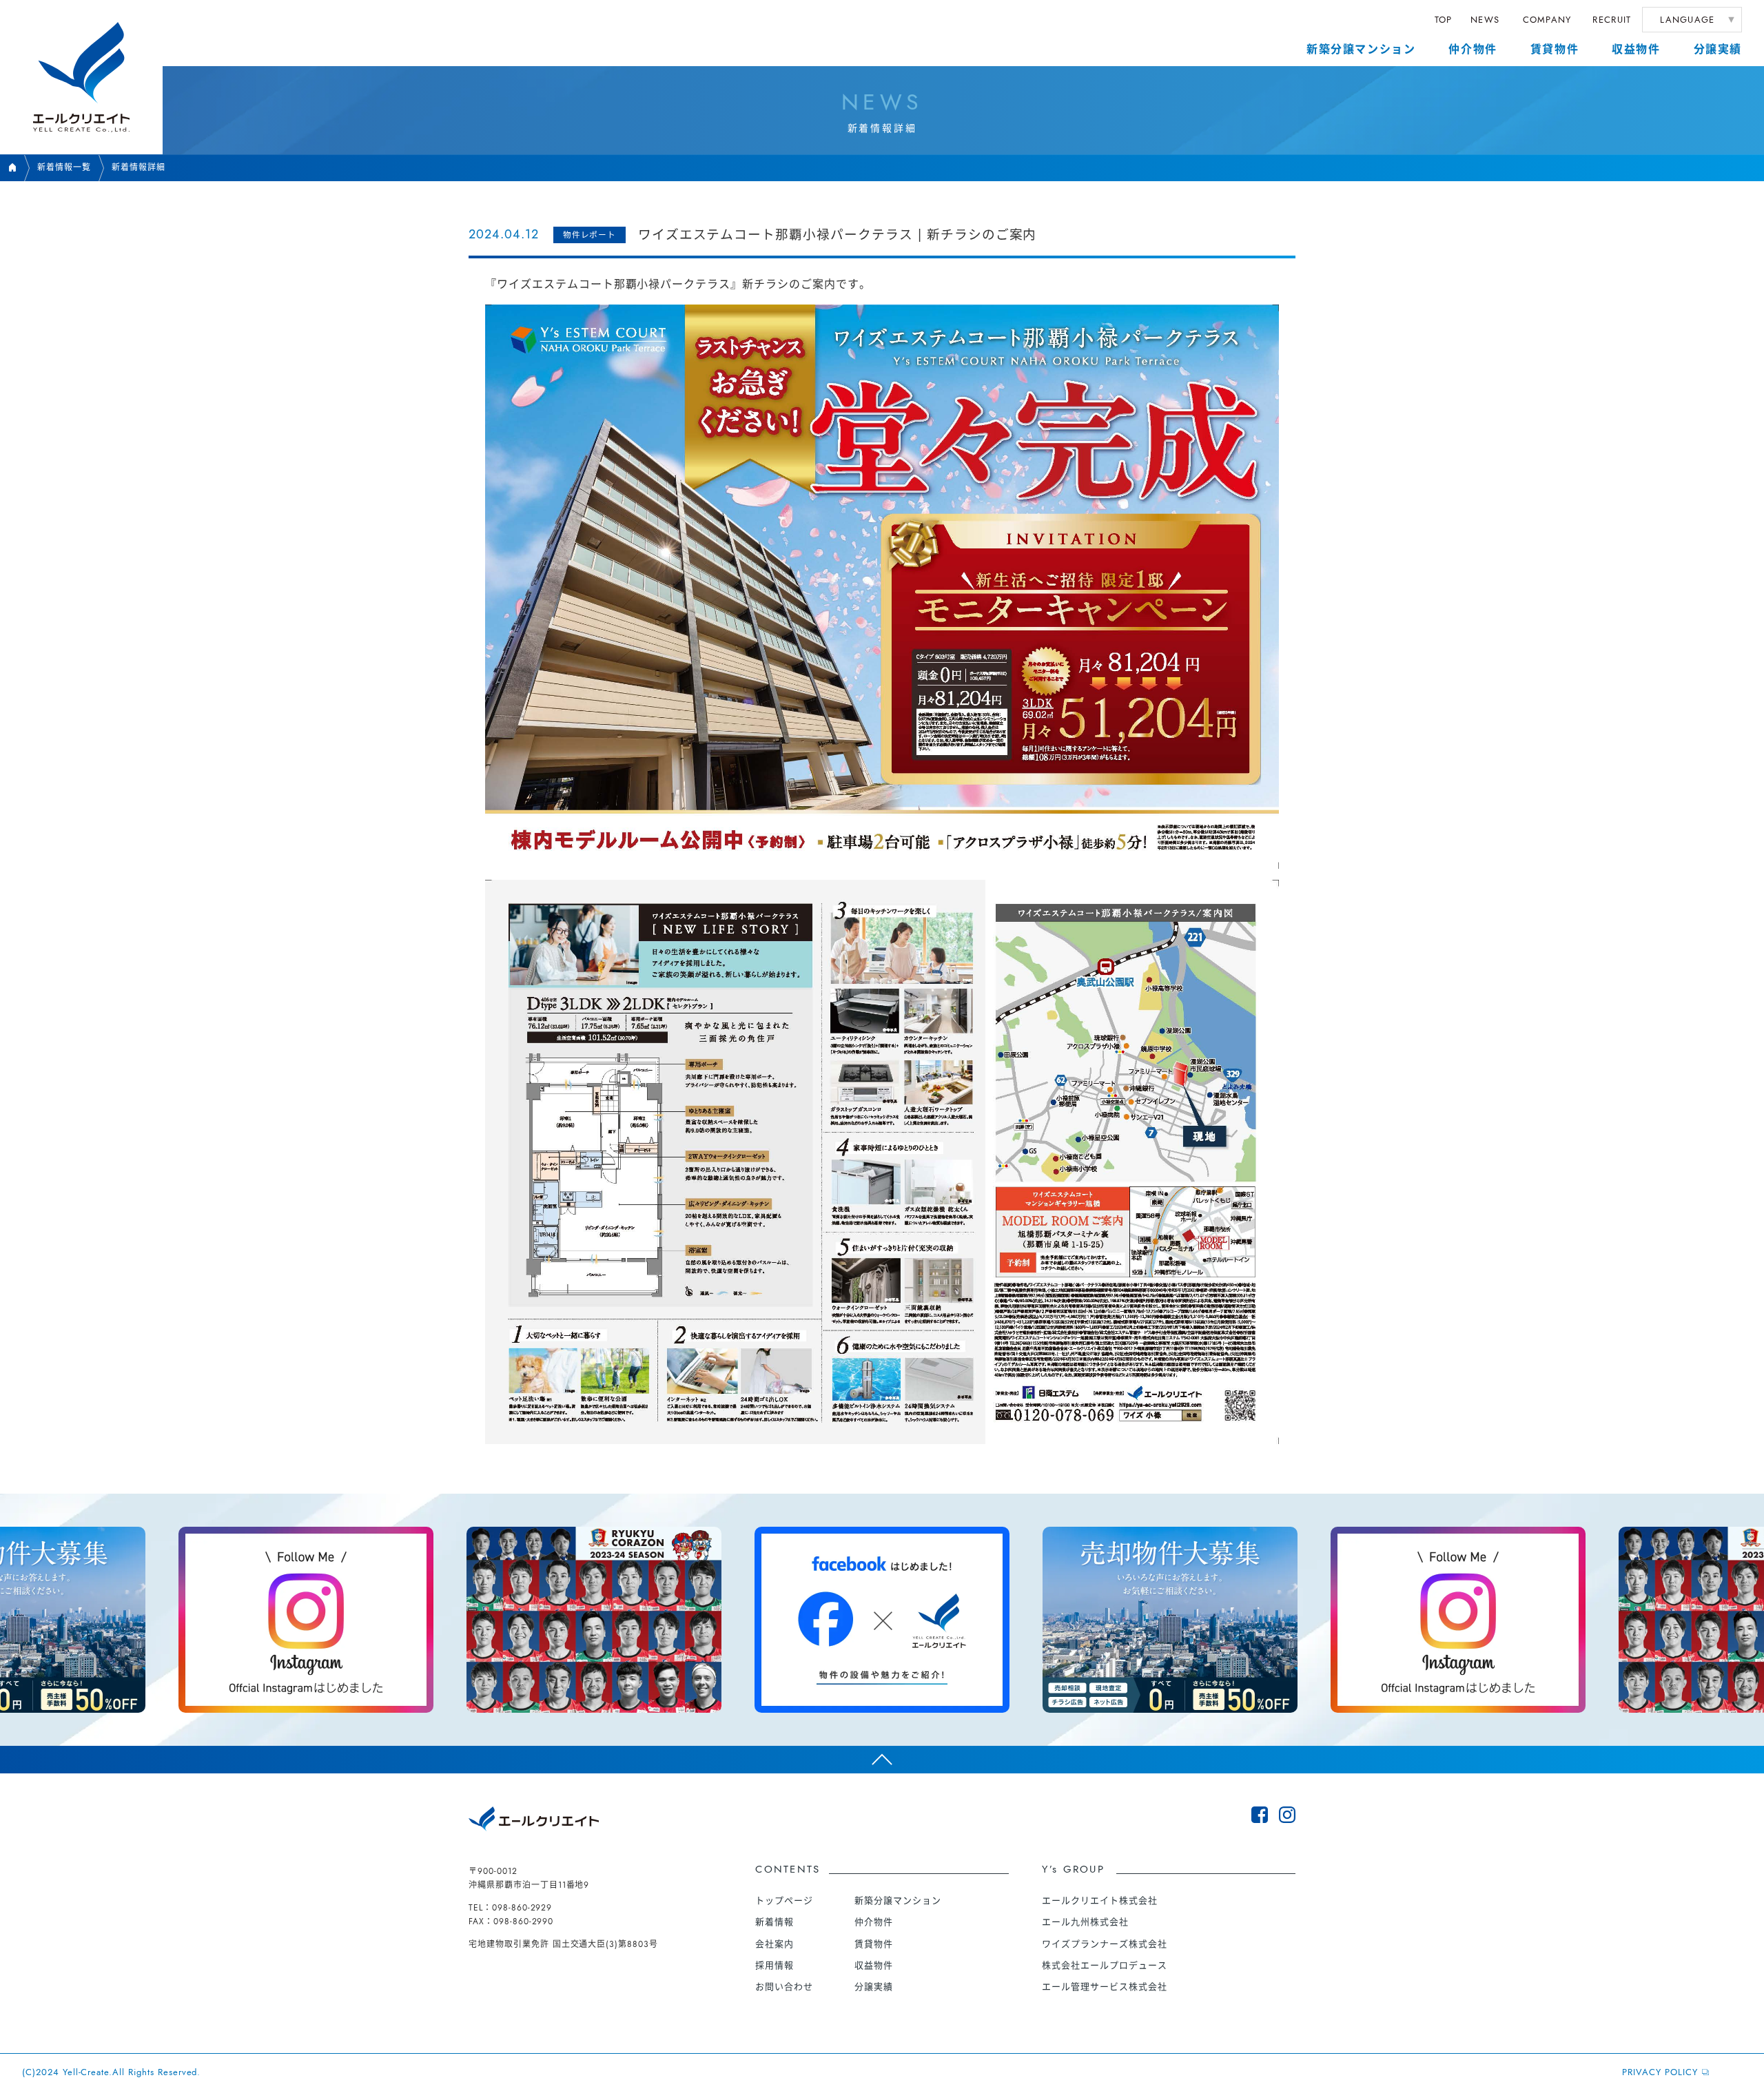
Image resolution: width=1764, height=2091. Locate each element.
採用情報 (775, 1965)
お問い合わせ (784, 1987)
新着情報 (775, 1922)
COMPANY (1547, 20)
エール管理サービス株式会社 (1104, 1987)
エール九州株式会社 (1085, 1922)
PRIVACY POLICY (1660, 2072)
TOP (1444, 20)
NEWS (1485, 20)
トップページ (784, 1901)
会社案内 (775, 1944)
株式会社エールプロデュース (1104, 1965)
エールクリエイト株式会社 (1100, 1901)
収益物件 (1636, 49)
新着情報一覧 (64, 167)
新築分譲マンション (1361, 49)
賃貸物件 (1555, 49)
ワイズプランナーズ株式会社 (1104, 1944)
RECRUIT (1612, 20)
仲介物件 (1473, 49)
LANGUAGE (1687, 20)
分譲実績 (1718, 49)
